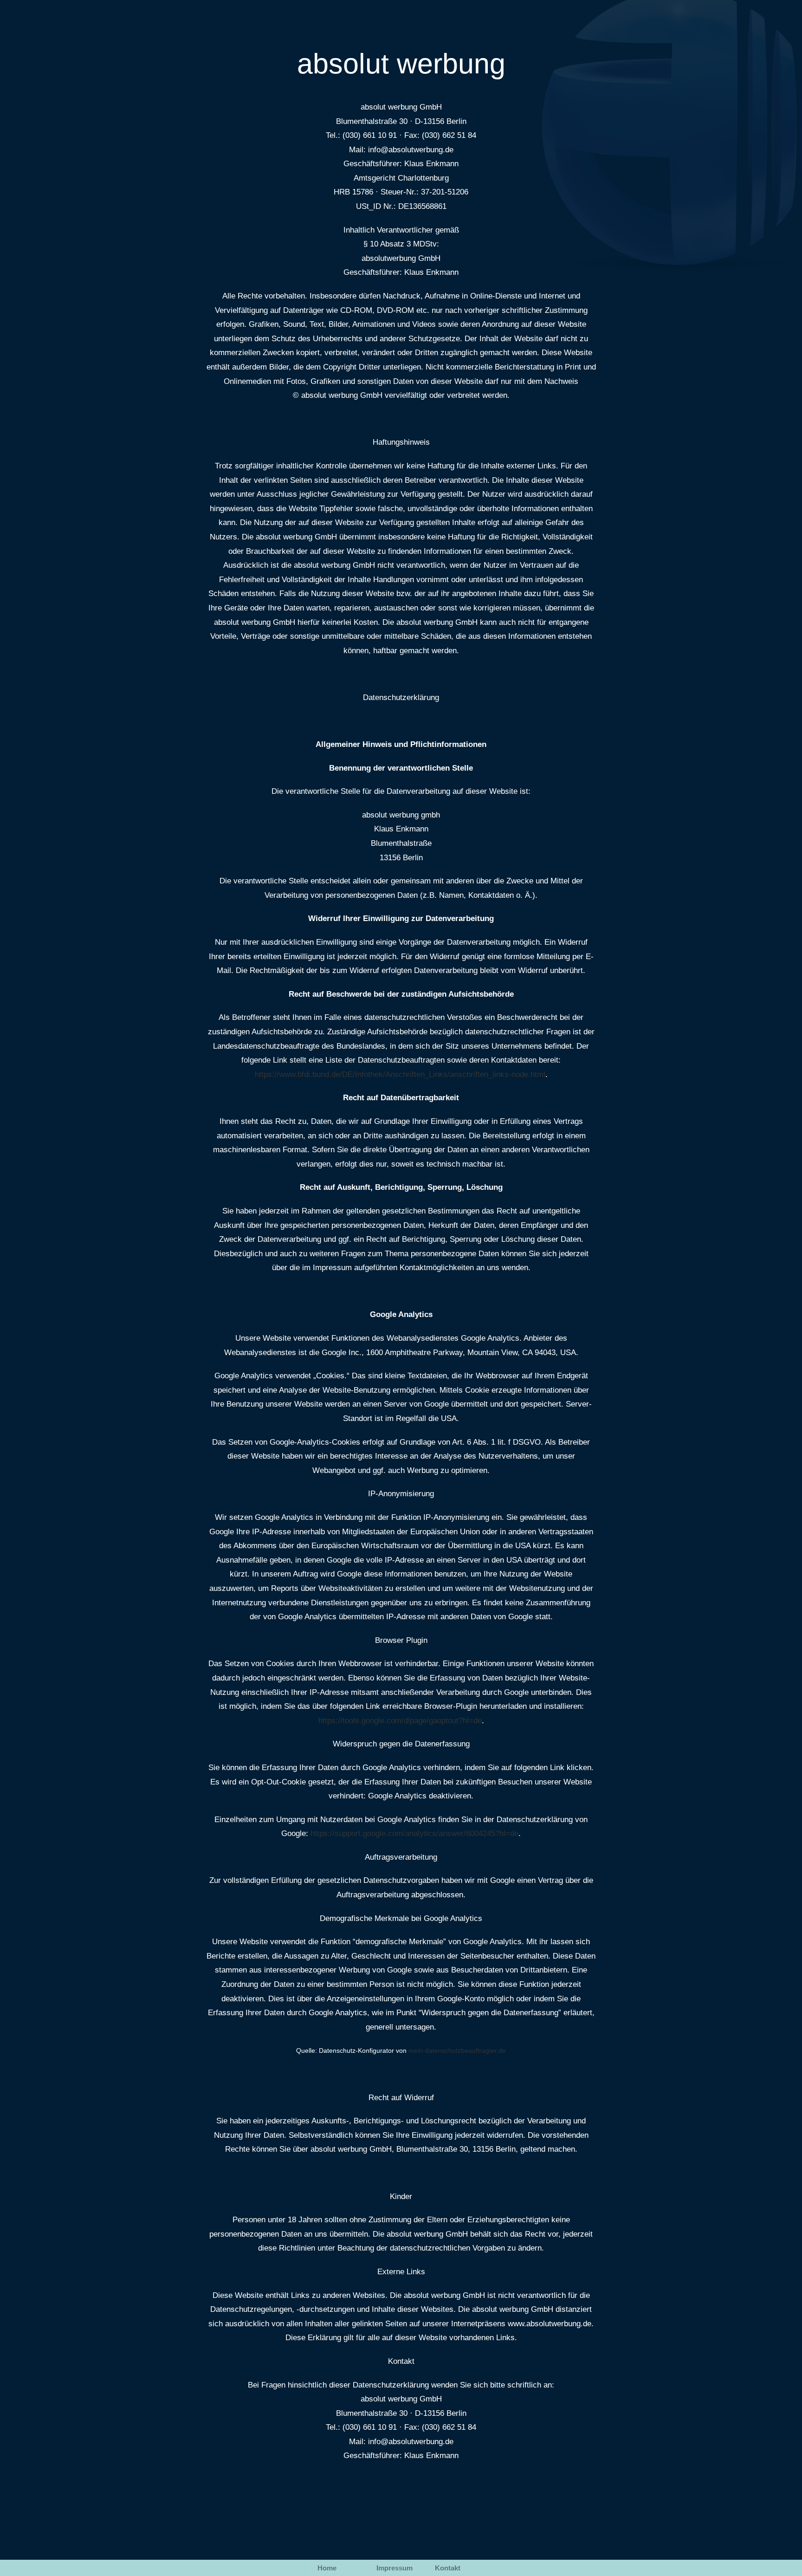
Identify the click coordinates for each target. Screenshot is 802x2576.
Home (327, 2568)
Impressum (395, 2568)
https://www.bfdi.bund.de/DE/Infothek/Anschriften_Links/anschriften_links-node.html (400, 1074)
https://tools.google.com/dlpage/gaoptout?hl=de (400, 1721)
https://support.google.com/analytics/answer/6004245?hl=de (414, 1833)
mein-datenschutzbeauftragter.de (457, 2051)
